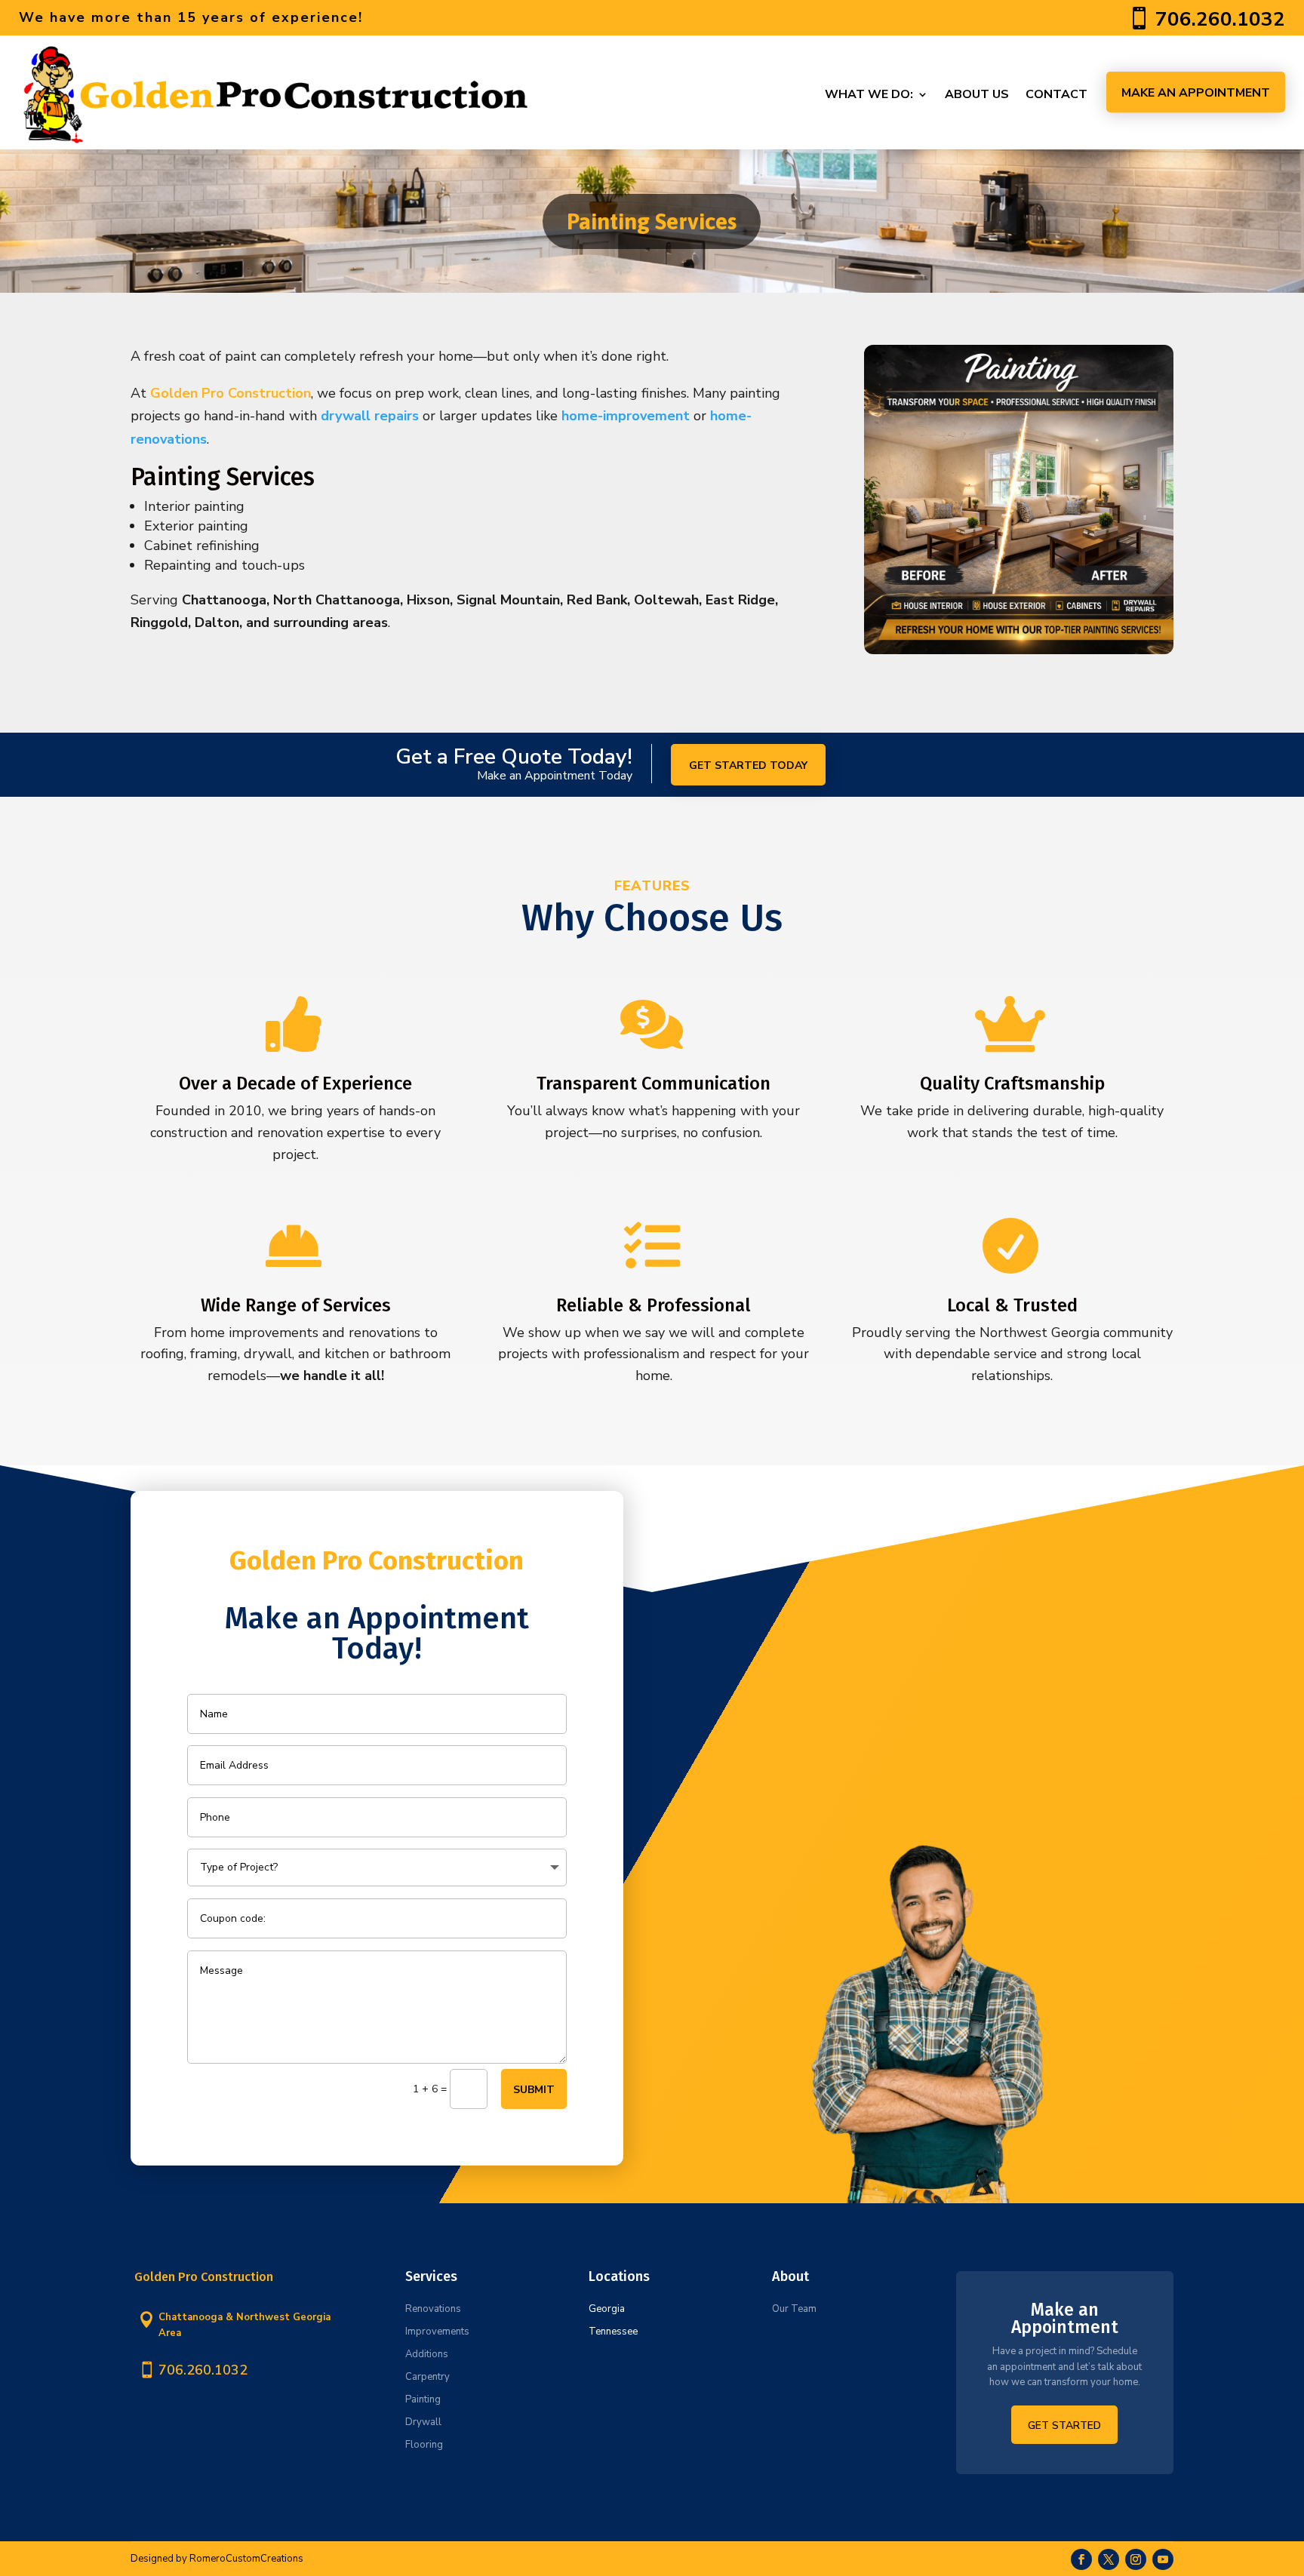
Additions (427, 2354)
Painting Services (652, 221)
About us (977, 94)
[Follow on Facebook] (1081, 2559)
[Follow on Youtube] (1163, 2559)
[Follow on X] (1109, 2559)
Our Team (794, 2309)
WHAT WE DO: (869, 94)
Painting (423, 2399)
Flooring (424, 2445)
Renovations (433, 2309)
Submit (534, 2090)
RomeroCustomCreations (246, 2559)
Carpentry (427, 2377)
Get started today (748, 765)
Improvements (437, 2332)
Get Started (1064, 2425)
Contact (1056, 94)
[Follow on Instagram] (1136, 2559)
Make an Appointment (1196, 93)
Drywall (423, 2422)
